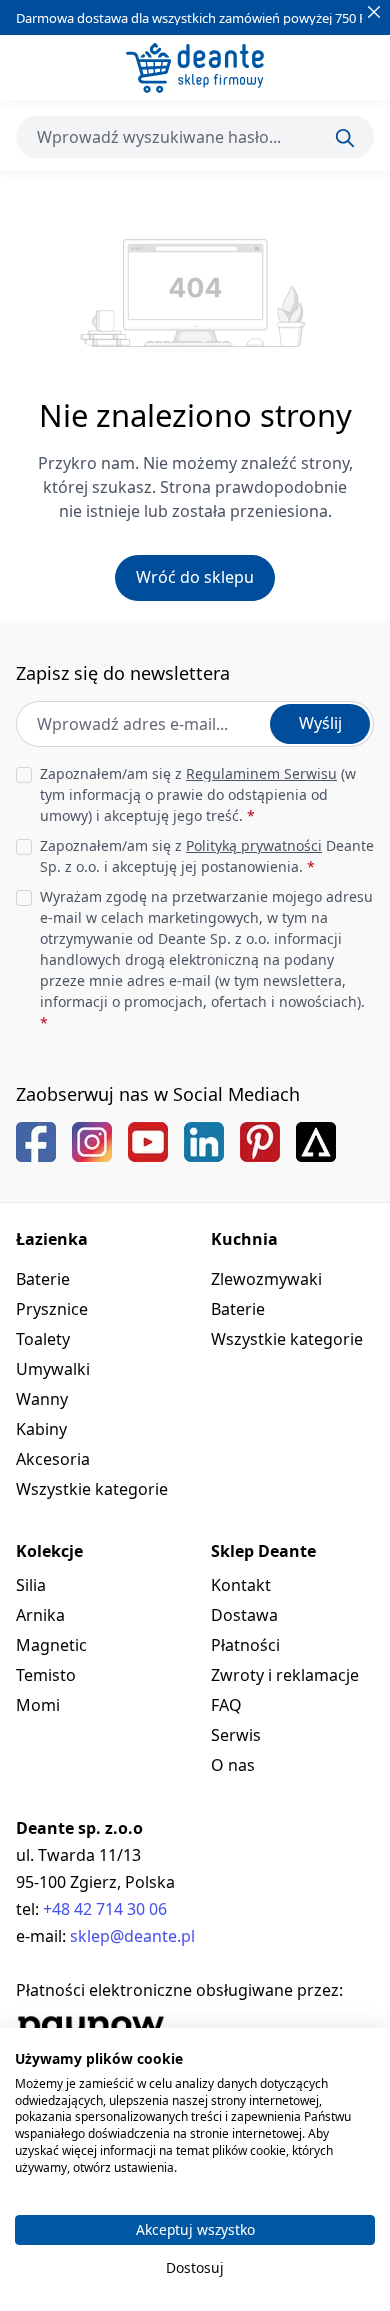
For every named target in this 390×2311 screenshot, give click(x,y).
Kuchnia (244, 1239)
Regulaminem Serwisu (261, 773)
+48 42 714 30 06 (105, 1909)
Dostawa (244, 1615)
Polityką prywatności (254, 845)
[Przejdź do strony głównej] (195, 68)
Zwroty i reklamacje (285, 1675)
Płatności (245, 1645)
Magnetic (51, 1645)
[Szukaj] (345, 138)
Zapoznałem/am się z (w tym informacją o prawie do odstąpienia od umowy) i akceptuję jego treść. (198, 794)
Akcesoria (53, 1459)
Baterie (43, 1279)
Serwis (236, 1735)
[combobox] (195, 137)
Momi (38, 1705)
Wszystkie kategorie (92, 1489)
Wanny (42, 1399)
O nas (233, 1765)
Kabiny (41, 1429)
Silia (31, 1585)
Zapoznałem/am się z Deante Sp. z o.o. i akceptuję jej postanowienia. (207, 856)
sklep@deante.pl (132, 1936)
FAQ (226, 1705)
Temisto (46, 1675)
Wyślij (320, 723)
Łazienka (52, 1239)
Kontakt (241, 1585)
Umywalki (53, 1369)
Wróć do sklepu (195, 577)
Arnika (40, 1615)
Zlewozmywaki (266, 1279)
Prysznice (52, 1309)
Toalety (43, 1339)
